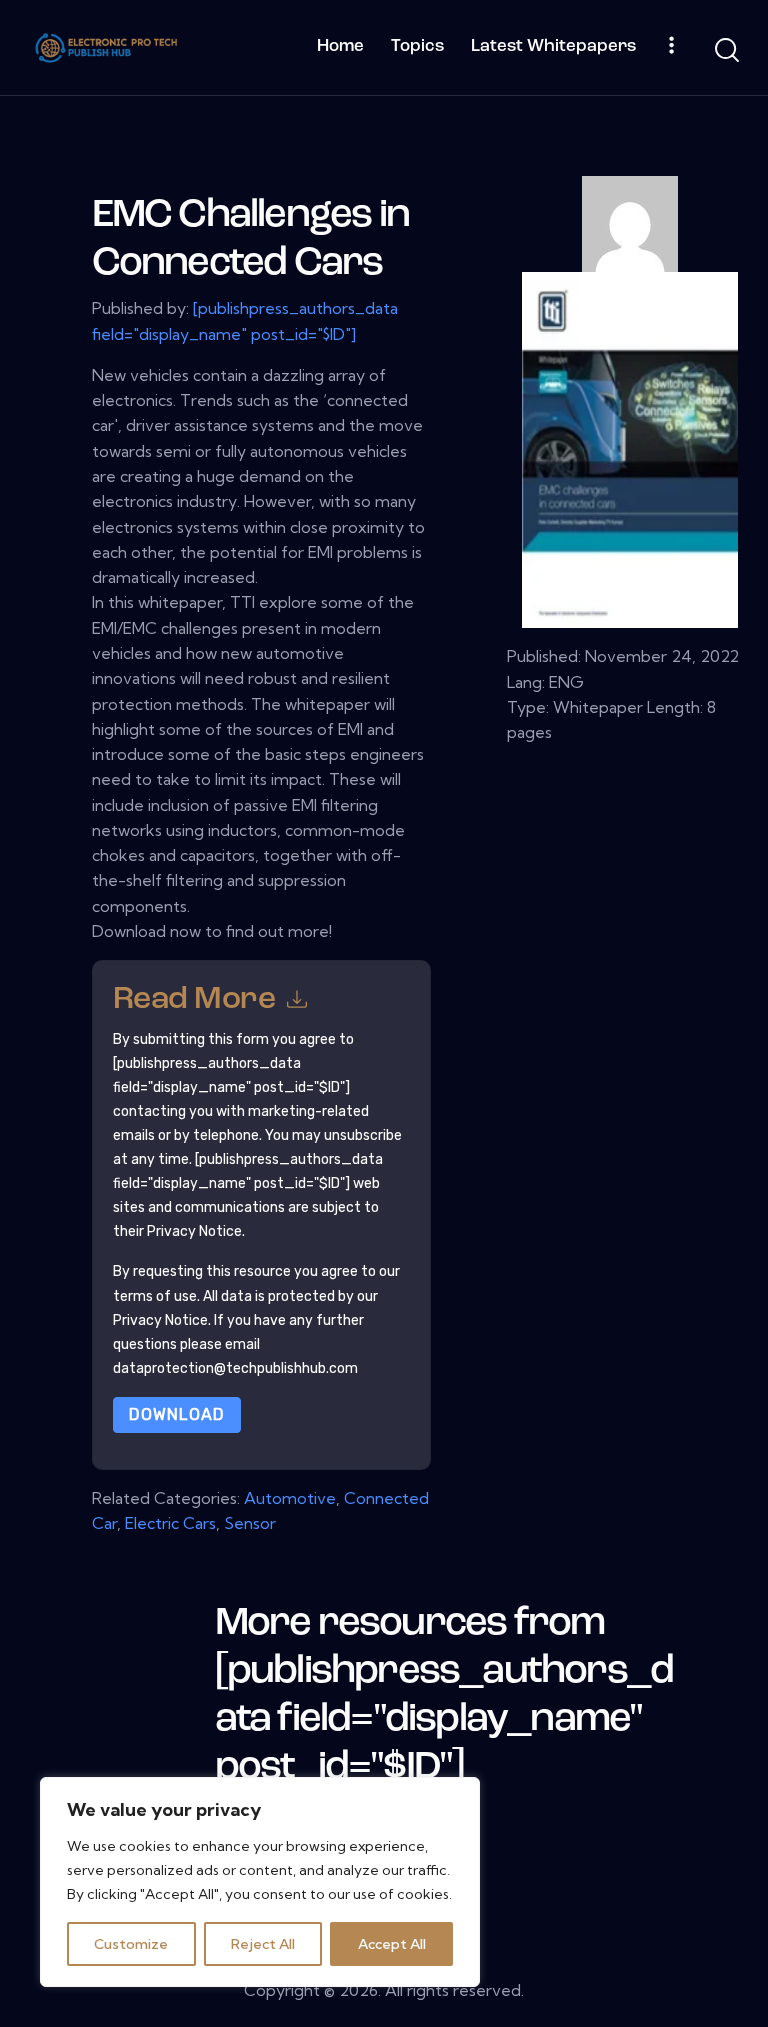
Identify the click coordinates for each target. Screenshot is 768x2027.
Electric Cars (170, 1523)
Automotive (290, 1498)
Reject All (263, 1944)
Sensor (250, 1523)
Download (177, 1414)
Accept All (392, 1944)
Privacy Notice (160, 1320)
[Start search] (725, 50)
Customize (131, 1944)
